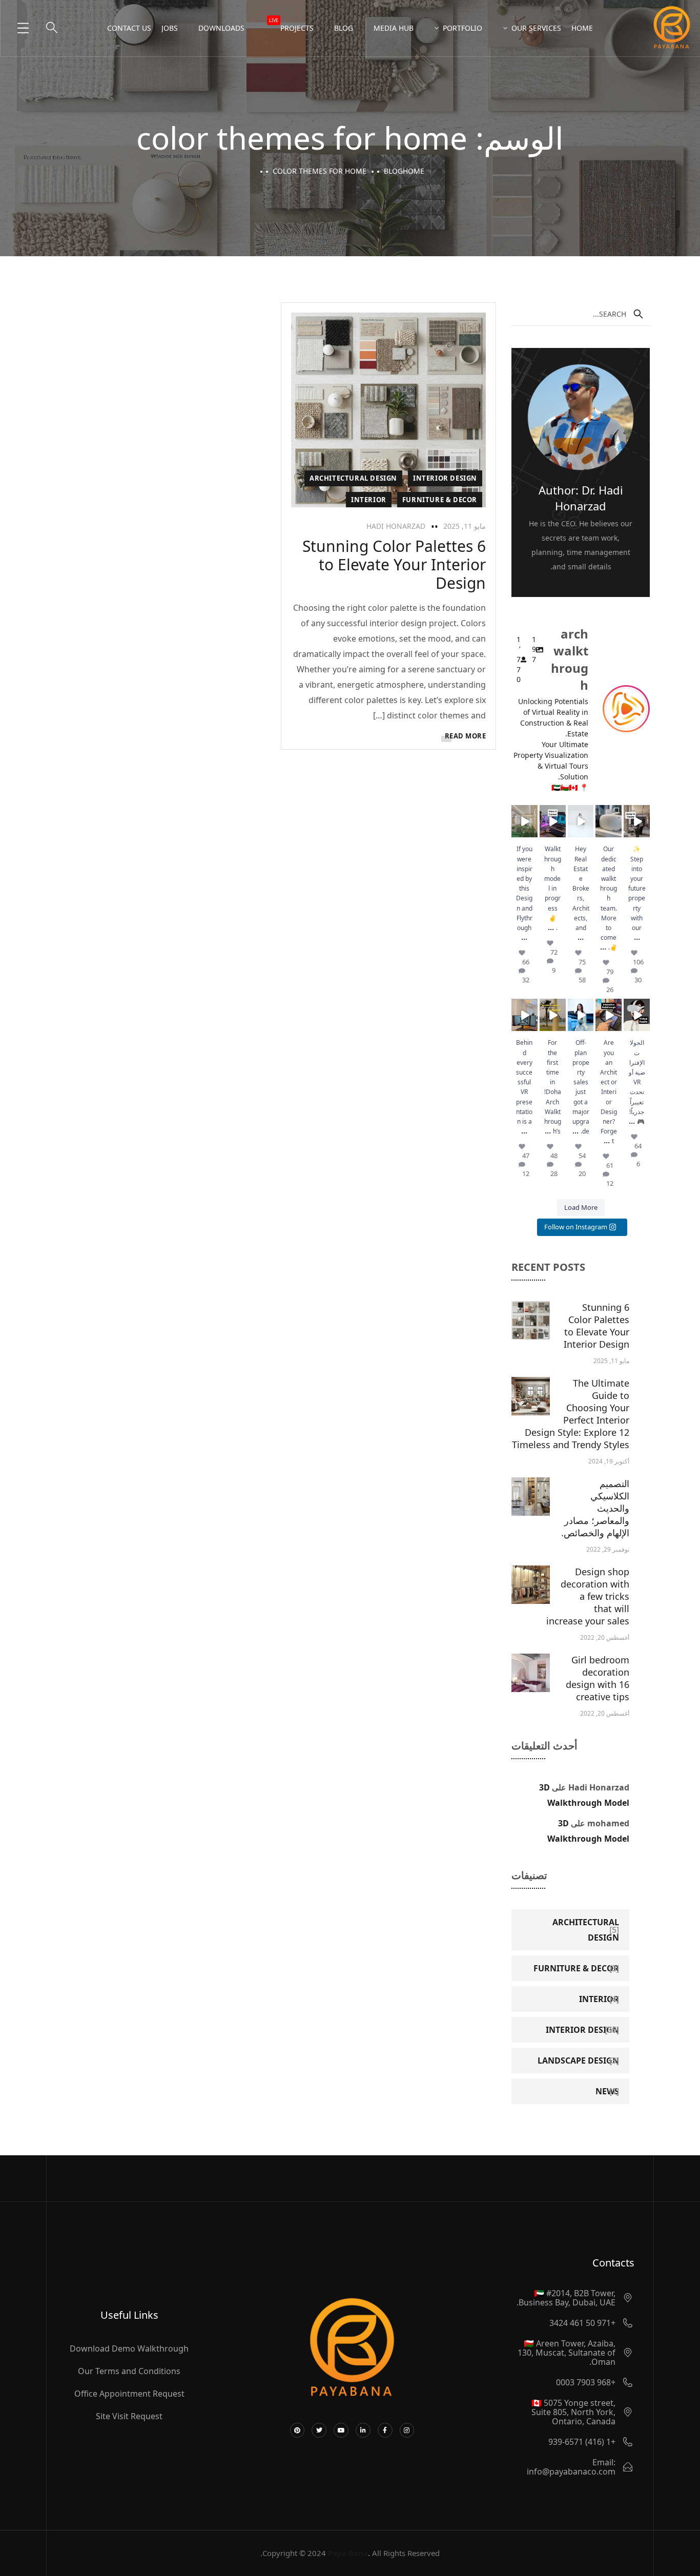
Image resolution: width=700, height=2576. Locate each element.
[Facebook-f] (385, 2430)
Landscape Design (578, 2060)
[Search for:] (581, 314)
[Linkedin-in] (363, 2430)
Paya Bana (348, 2553)
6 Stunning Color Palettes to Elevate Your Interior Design (394, 564)
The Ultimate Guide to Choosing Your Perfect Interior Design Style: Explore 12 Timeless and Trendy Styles (571, 1414)
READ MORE (466, 736)
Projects (291, 25)
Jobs (170, 28)
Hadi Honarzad (396, 526)
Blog (344, 28)
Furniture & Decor (440, 500)
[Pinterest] (297, 2430)
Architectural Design (353, 478)
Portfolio (462, 28)
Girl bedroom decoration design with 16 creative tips (598, 1678)
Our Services (536, 28)
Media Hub (394, 28)
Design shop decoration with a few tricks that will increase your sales (588, 1596)
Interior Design (445, 478)
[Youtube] (341, 2430)
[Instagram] (407, 2430)
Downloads (221, 28)
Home (582, 28)
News (607, 2091)
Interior (369, 500)
